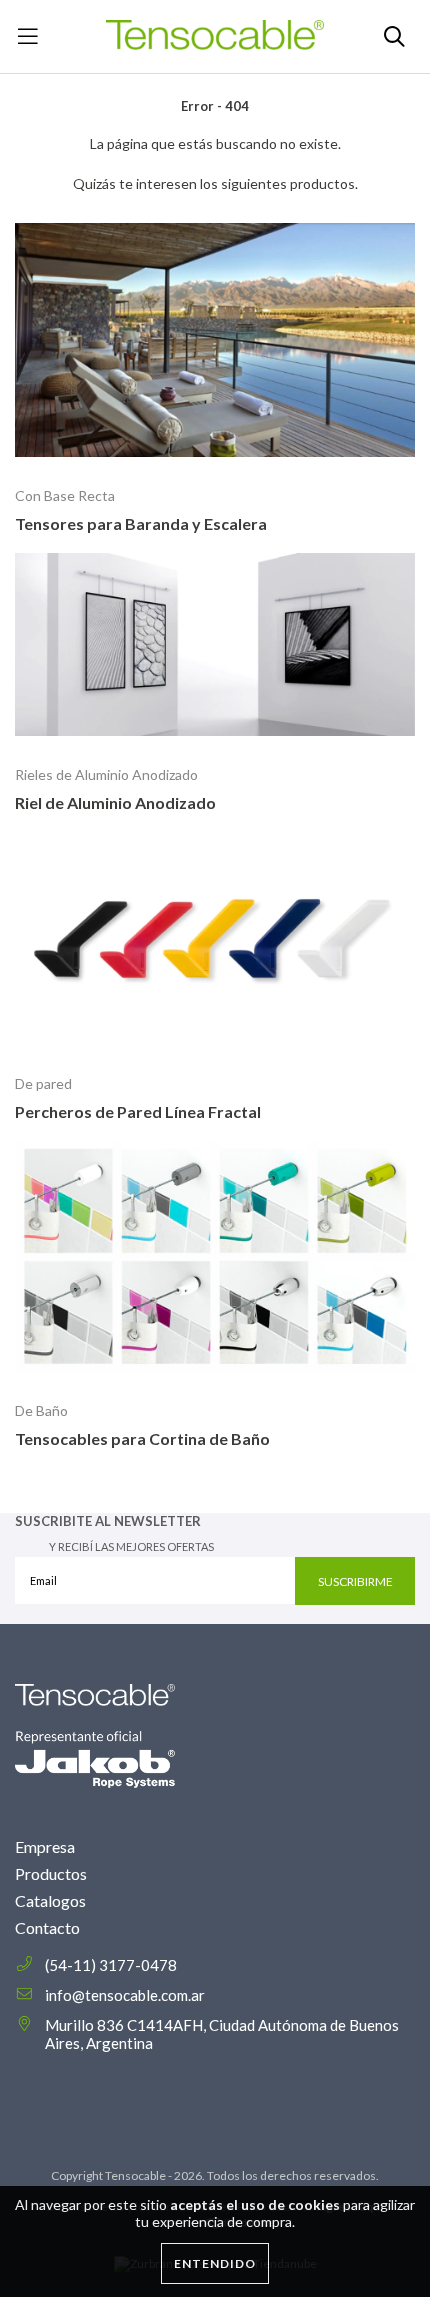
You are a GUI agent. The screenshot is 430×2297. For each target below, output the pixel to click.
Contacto (47, 1927)
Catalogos (50, 1900)
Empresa (45, 1846)
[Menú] (27, 36)
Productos (51, 1873)
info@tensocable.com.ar (125, 1995)
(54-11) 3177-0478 (111, 1965)
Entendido (215, 2263)
